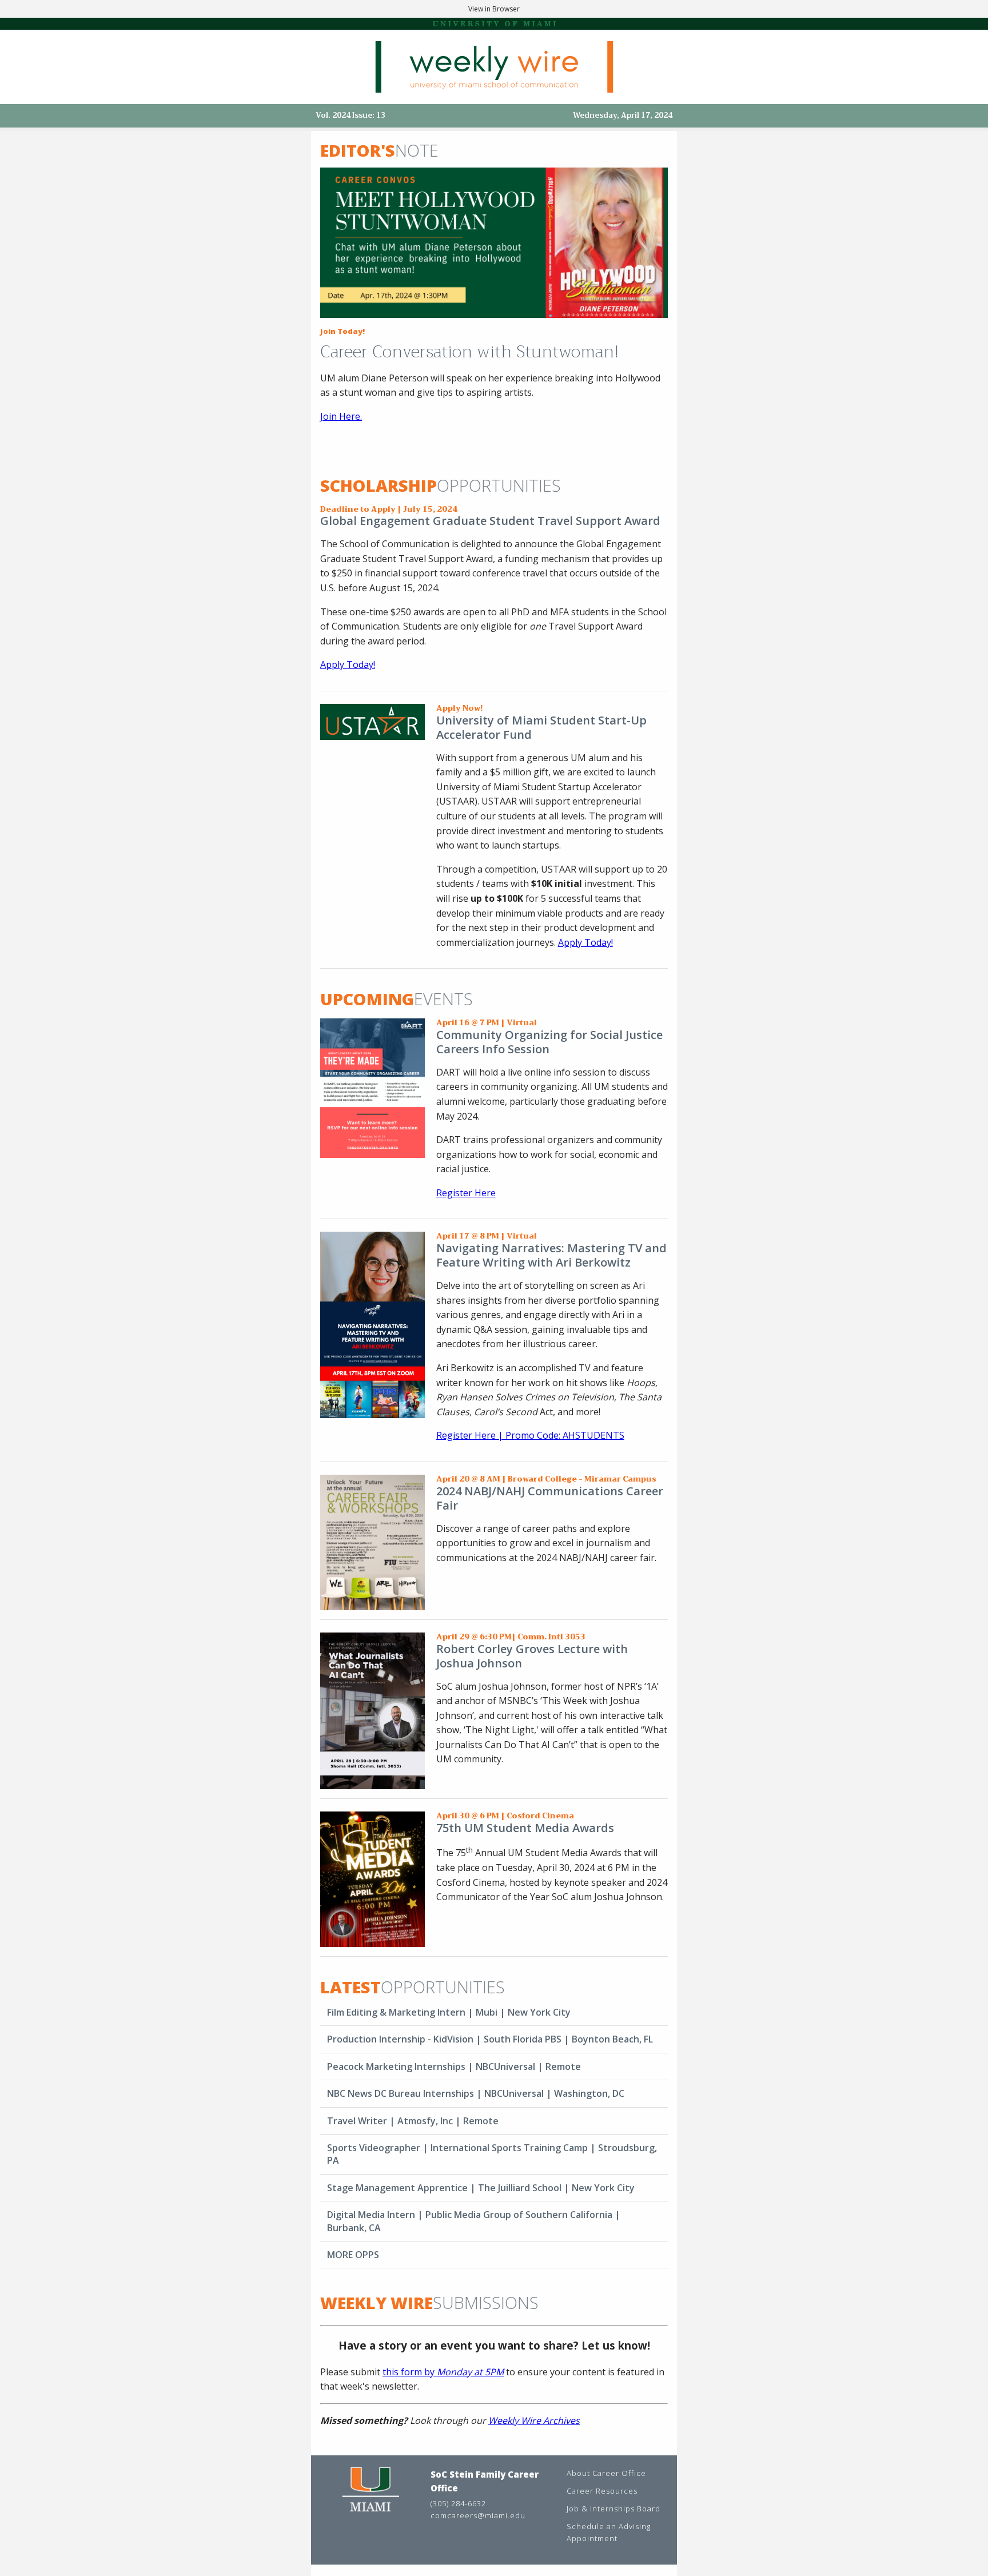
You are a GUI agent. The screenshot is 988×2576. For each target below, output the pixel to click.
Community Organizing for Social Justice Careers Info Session (549, 1042)
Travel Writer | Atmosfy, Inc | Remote (413, 2121)
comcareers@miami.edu (478, 2515)
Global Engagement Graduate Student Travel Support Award (490, 521)
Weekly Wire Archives (534, 2420)
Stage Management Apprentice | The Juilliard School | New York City (481, 2188)
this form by (443, 2372)
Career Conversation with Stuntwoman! (469, 352)
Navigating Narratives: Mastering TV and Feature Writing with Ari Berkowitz (551, 1255)
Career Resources (602, 2491)
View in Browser (494, 9)
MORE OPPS (353, 2255)
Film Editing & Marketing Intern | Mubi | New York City (449, 2012)
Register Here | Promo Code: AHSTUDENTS (530, 1435)
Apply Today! (585, 942)
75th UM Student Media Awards (525, 1828)
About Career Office (606, 2473)
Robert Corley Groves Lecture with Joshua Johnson (532, 1656)
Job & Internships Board (613, 2509)
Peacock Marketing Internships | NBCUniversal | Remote (454, 2067)
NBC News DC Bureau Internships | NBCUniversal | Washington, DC (476, 2093)
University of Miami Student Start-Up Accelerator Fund (541, 727)
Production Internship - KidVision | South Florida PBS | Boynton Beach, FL (490, 2039)
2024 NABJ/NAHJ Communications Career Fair (550, 1498)
